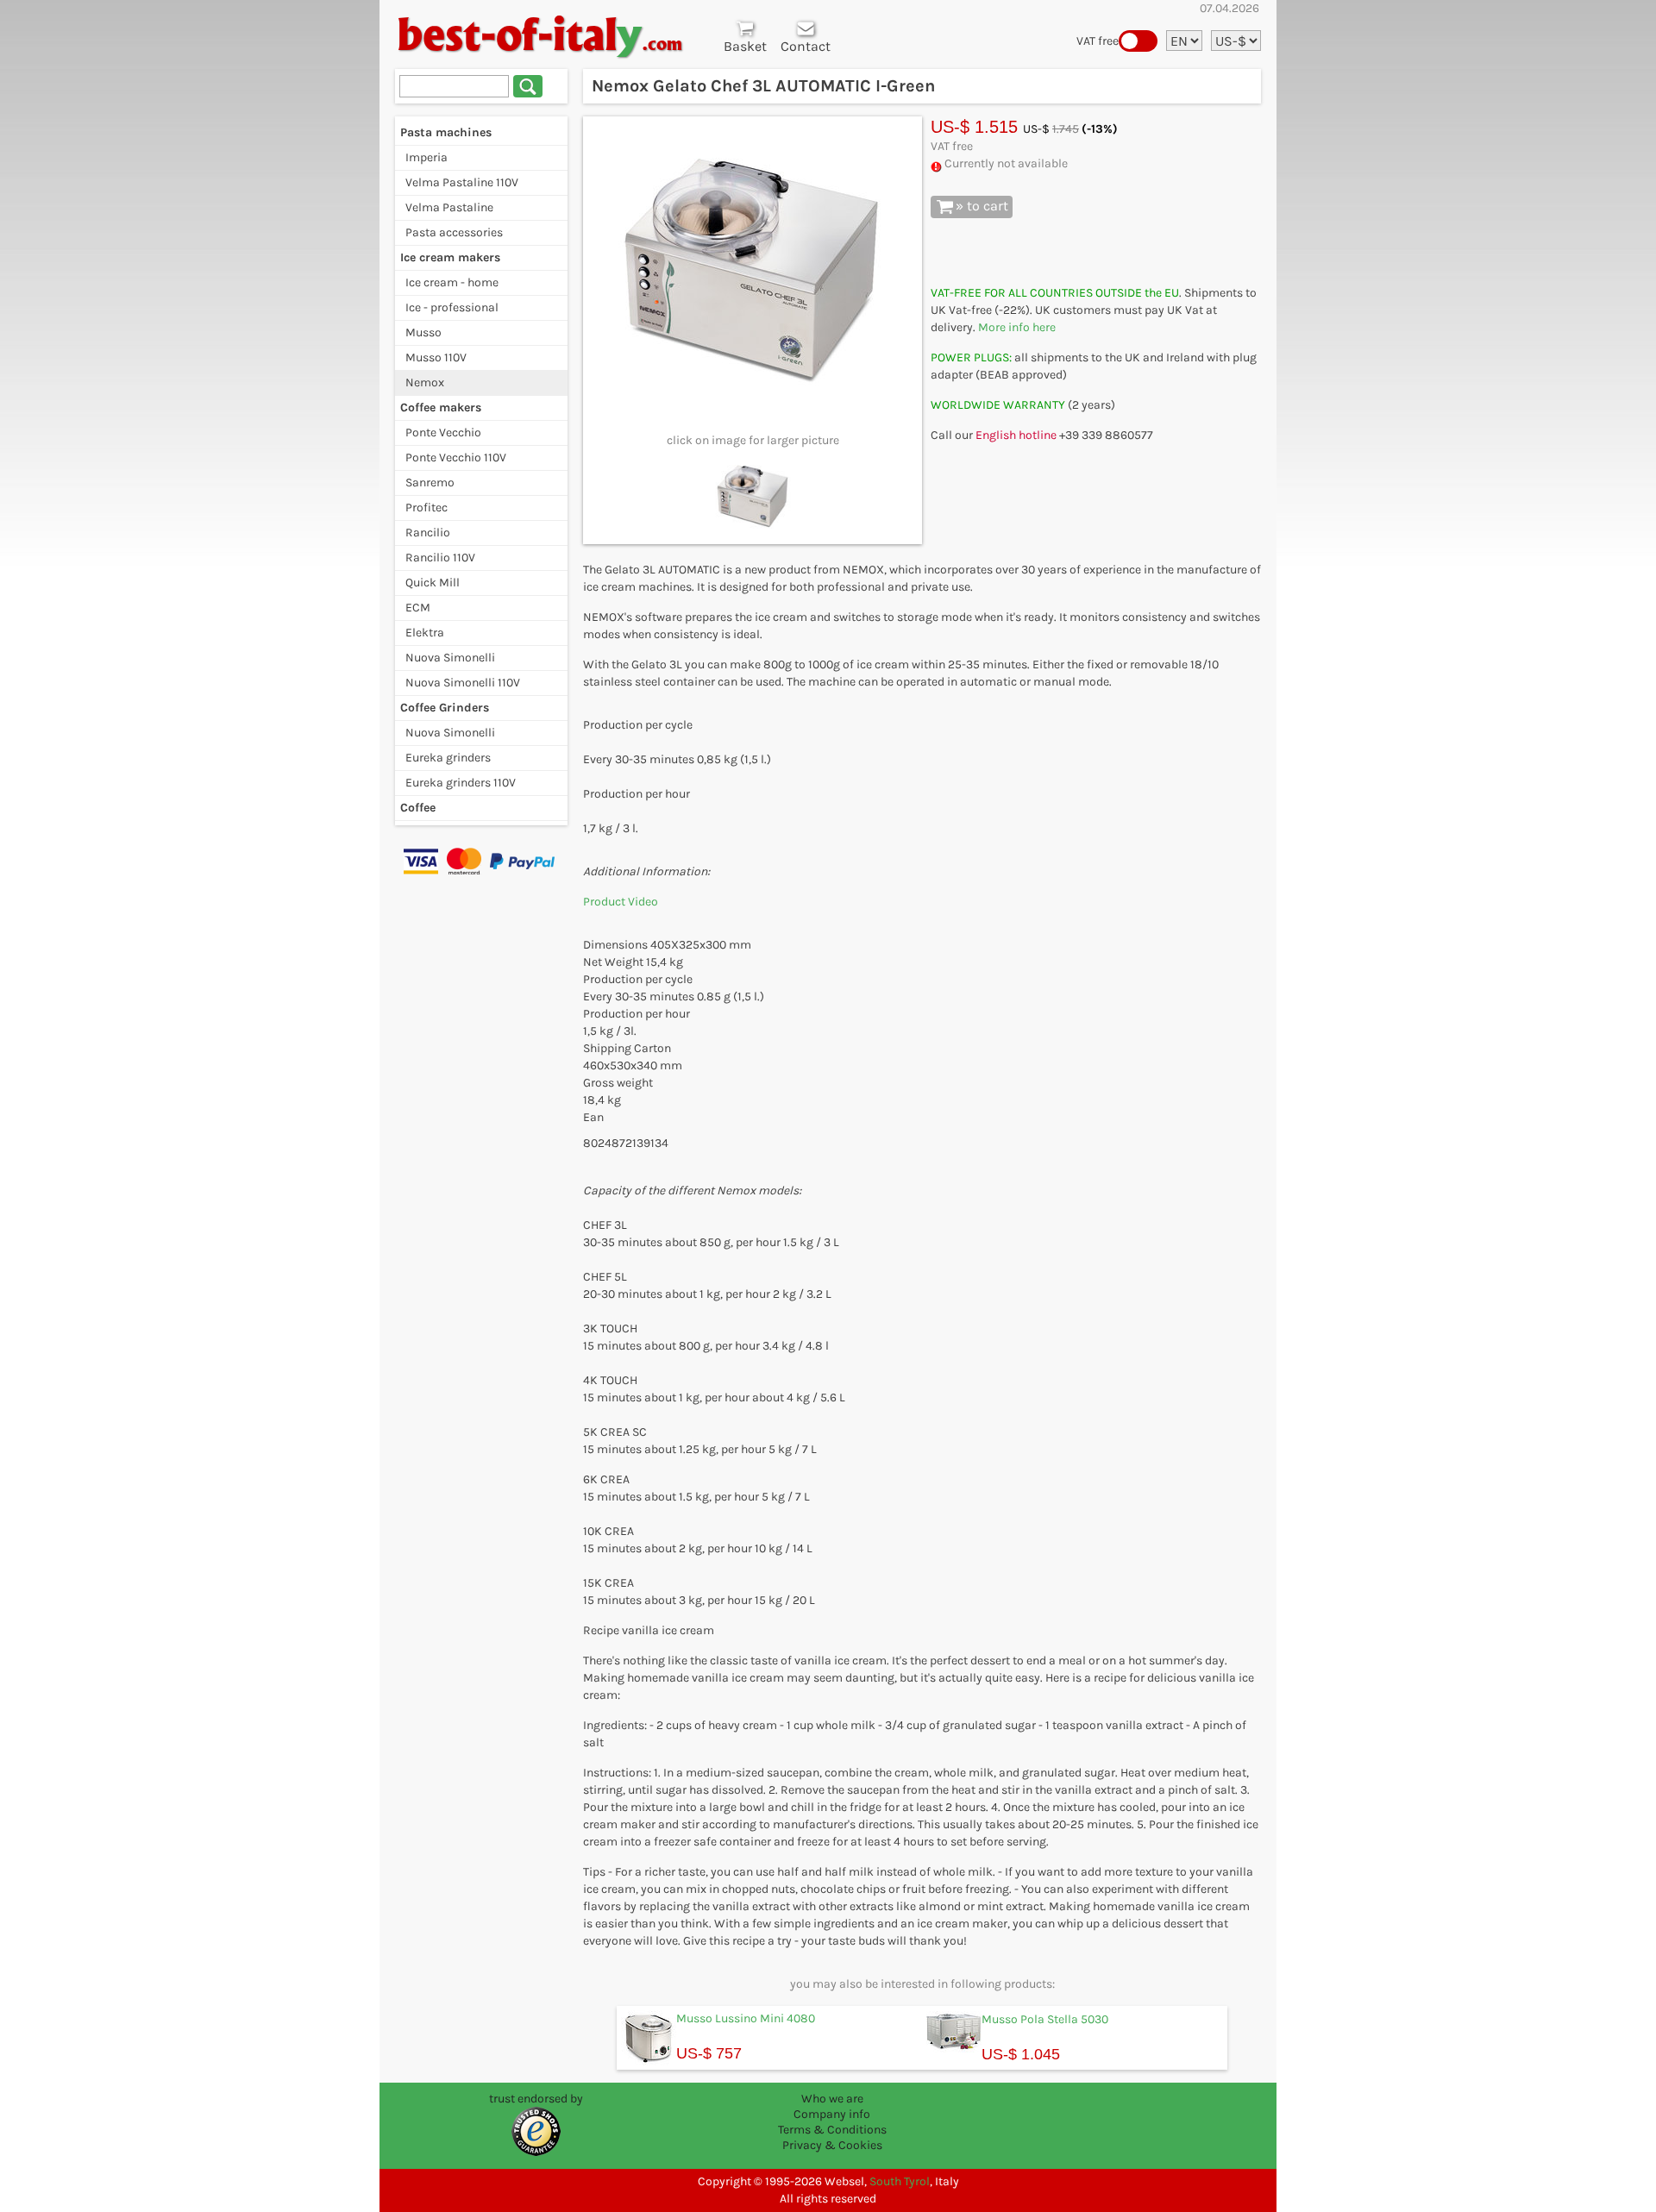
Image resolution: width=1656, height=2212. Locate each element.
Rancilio (428, 533)
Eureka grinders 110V (461, 783)
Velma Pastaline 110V (462, 182)
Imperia (427, 157)
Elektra (425, 633)
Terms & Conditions (832, 2130)
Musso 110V (436, 357)
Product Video (622, 902)
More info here (1017, 327)
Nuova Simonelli (450, 658)
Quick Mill (433, 583)
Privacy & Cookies (832, 2145)
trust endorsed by (536, 2099)
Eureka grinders (448, 758)
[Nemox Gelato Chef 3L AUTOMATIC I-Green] (753, 272)
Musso (423, 332)
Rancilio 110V (440, 558)
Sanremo (430, 483)
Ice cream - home (452, 282)
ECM (418, 608)
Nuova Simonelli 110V (463, 683)
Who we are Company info (832, 2106)
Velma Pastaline (449, 207)
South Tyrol (900, 2181)
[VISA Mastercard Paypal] (481, 861)
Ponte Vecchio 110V (456, 457)
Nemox (425, 382)
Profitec (427, 508)
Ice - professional (452, 307)
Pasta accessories (454, 232)
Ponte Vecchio (443, 432)
